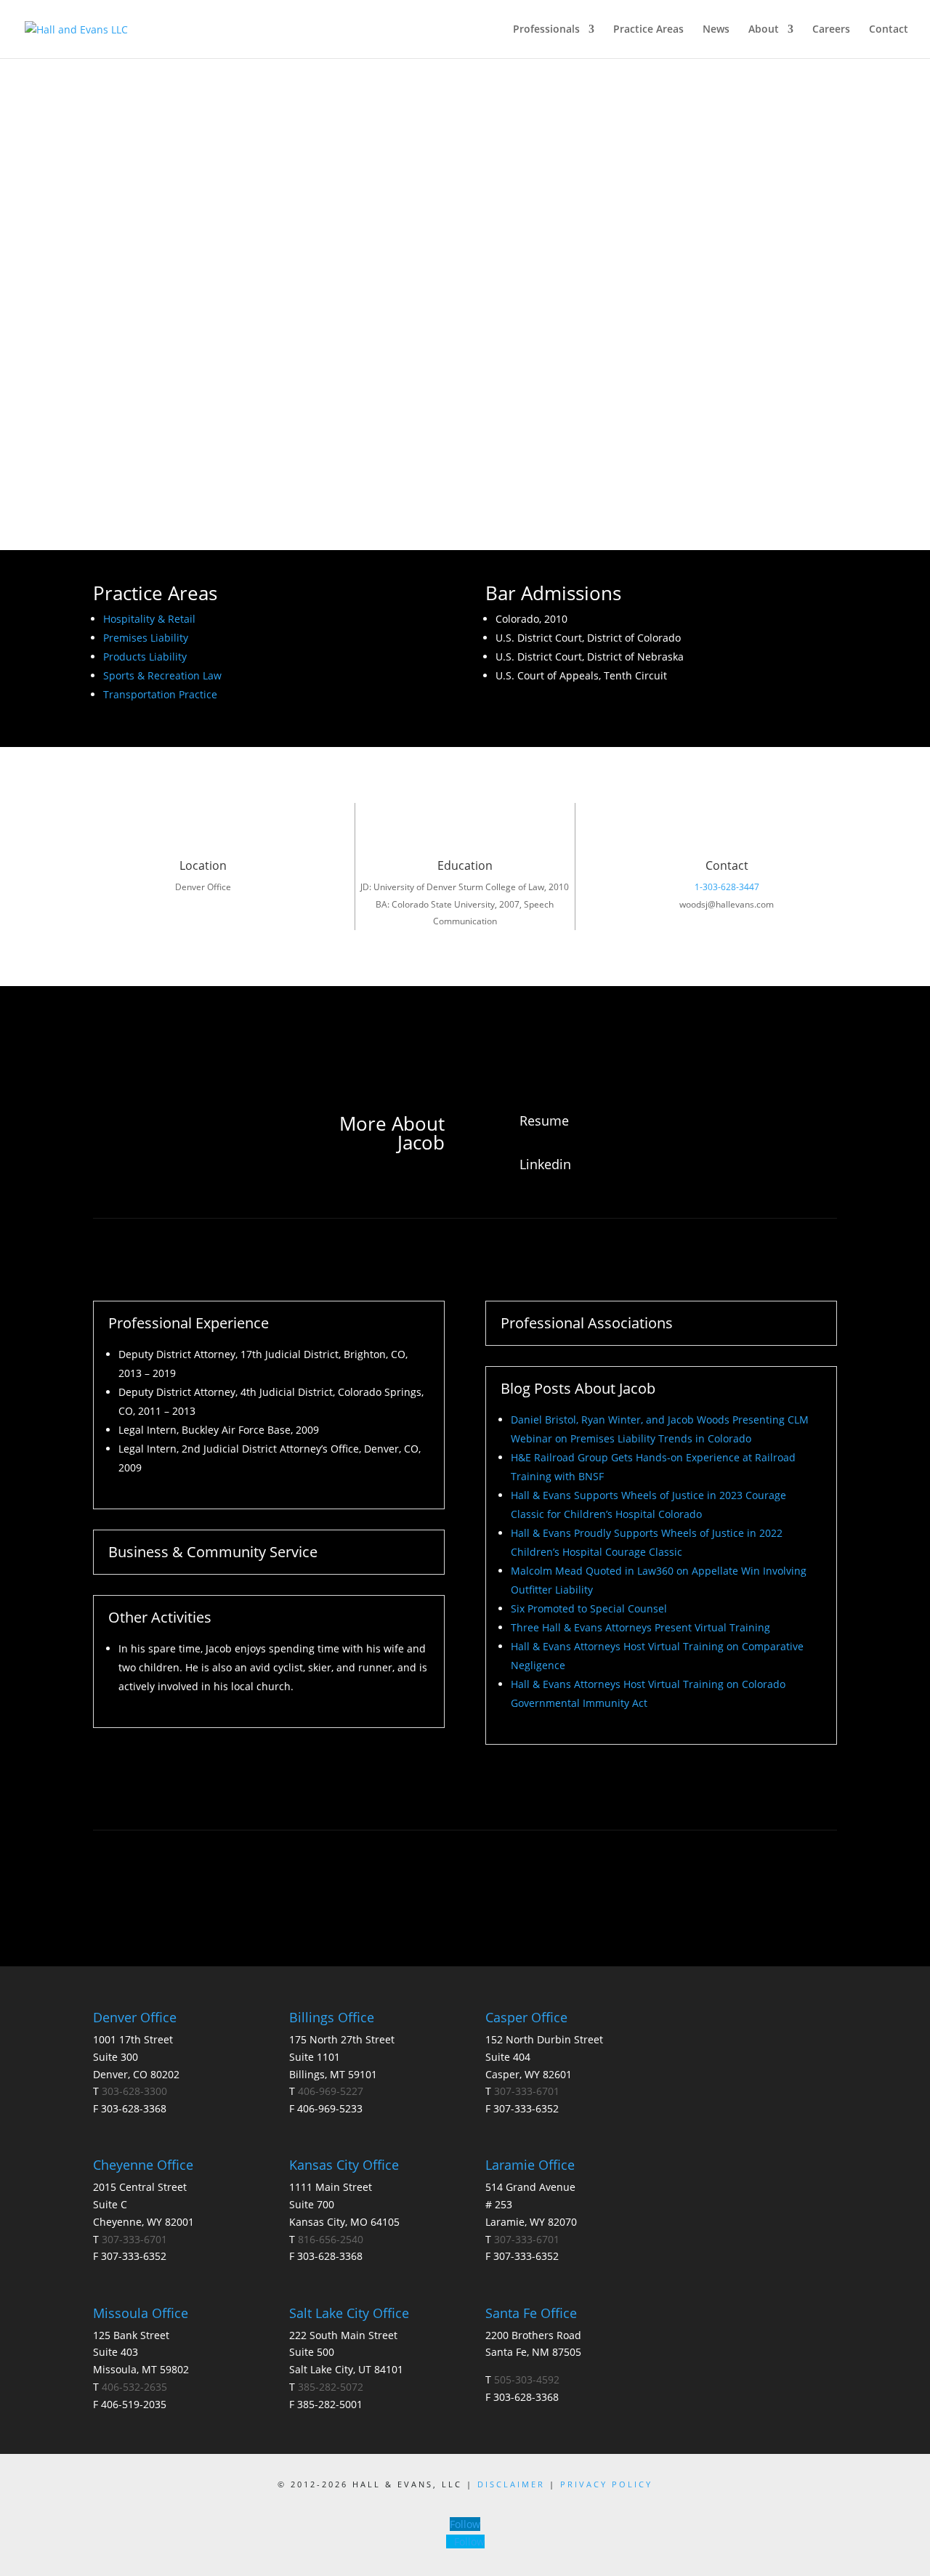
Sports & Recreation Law (162, 675)
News (716, 30)
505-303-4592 (527, 2379)
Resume (544, 1121)
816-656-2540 (331, 2239)
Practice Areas (648, 30)
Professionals (546, 30)
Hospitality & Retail (149, 619)
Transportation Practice (160, 694)
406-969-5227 (331, 2091)
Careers (831, 30)
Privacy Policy (606, 2484)
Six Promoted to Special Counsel (589, 1608)
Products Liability (145, 657)
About (764, 30)
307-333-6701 (134, 2239)
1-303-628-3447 (727, 887)
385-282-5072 (331, 2387)
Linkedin (545, 1164)
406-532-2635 (134, 2387)
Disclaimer (513, 2484)
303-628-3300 (134, 2091)
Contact (889, 30)
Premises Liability (146, 638)
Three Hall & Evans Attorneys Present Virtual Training (640, 1627)
